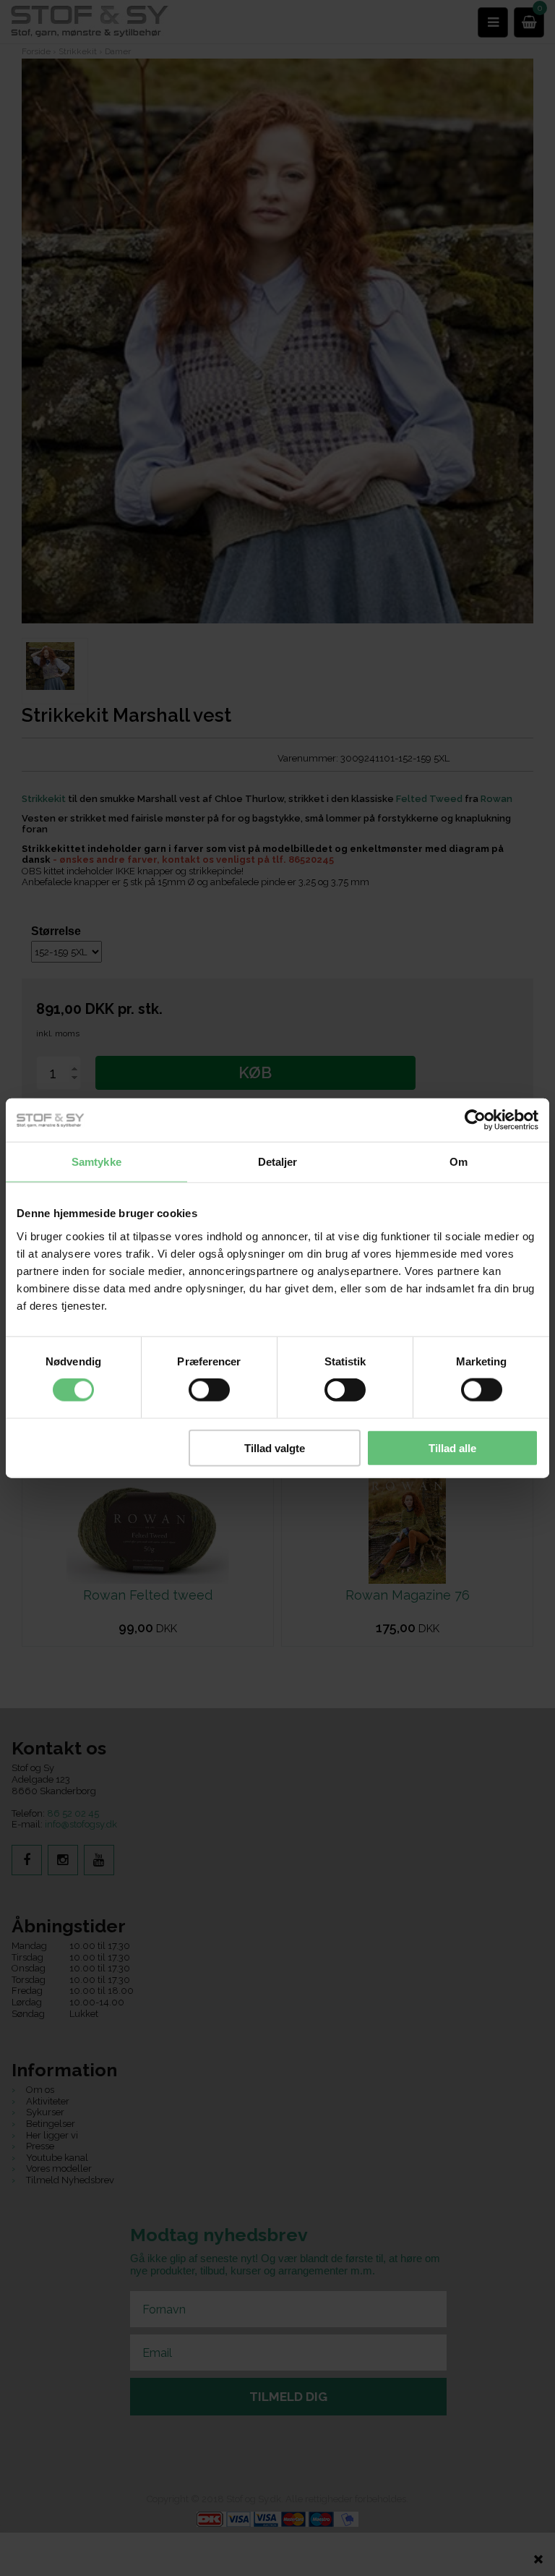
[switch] (209, 1390)
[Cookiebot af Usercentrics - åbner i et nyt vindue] (475, 1120)
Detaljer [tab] (278, 1162)
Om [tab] (459, 1162)
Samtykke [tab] (96, 1162)
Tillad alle (452, 1447)
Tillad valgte (275, 1447)
